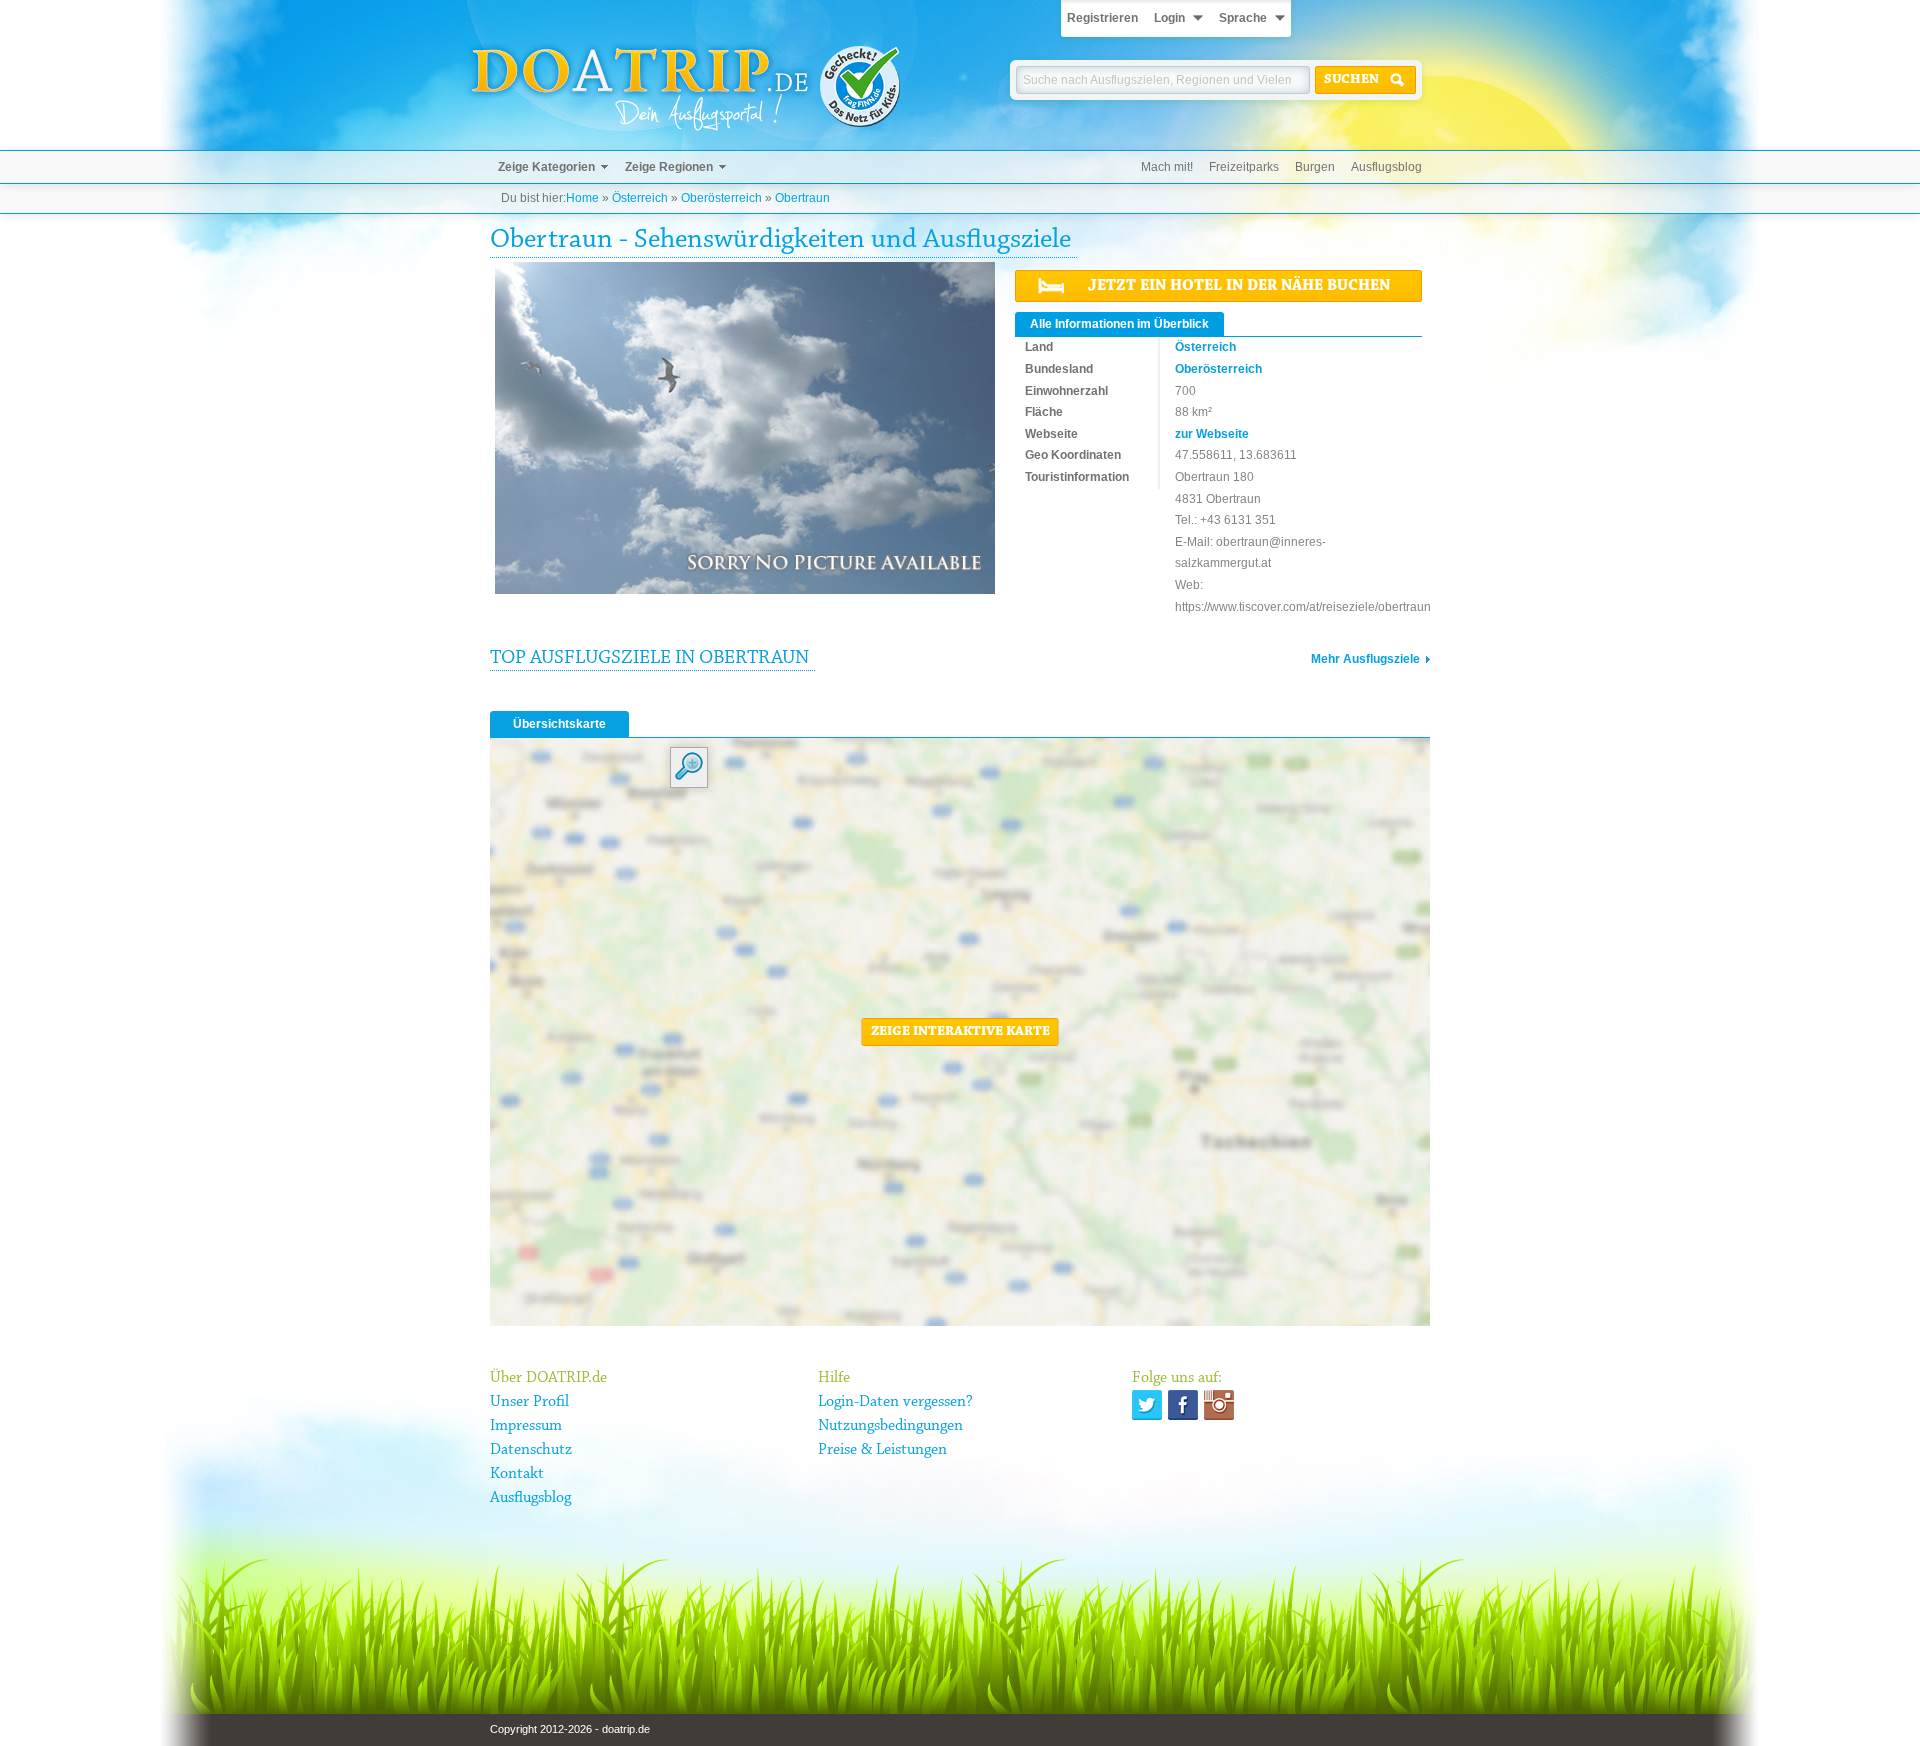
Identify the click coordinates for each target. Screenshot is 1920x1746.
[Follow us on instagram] (1219, 1405)
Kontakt (517, 1474)
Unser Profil (529, 1402)
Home (582, 198)
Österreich (640, 198)
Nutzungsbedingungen (890, 1426)
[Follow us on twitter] (1147, 1405)
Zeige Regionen (669, 167)
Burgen (1315, 167)
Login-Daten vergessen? (895, 1402)
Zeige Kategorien (546, 167)
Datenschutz (531, 1450)
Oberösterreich (721, 198)
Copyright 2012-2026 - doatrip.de (570, 1729)
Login (1169, 18)
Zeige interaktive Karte (960, 1032)
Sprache (1243, 18)
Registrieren (1102, 18)
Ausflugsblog (1386, 167)
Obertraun (802, 198)
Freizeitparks (1244, 167)
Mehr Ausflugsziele (1365, 659)
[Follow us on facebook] (1183, 1405)
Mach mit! (1167, 167)
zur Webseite (1212, 434)
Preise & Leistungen (882, 1450)
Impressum (526, 1426)
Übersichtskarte (559, 724)
